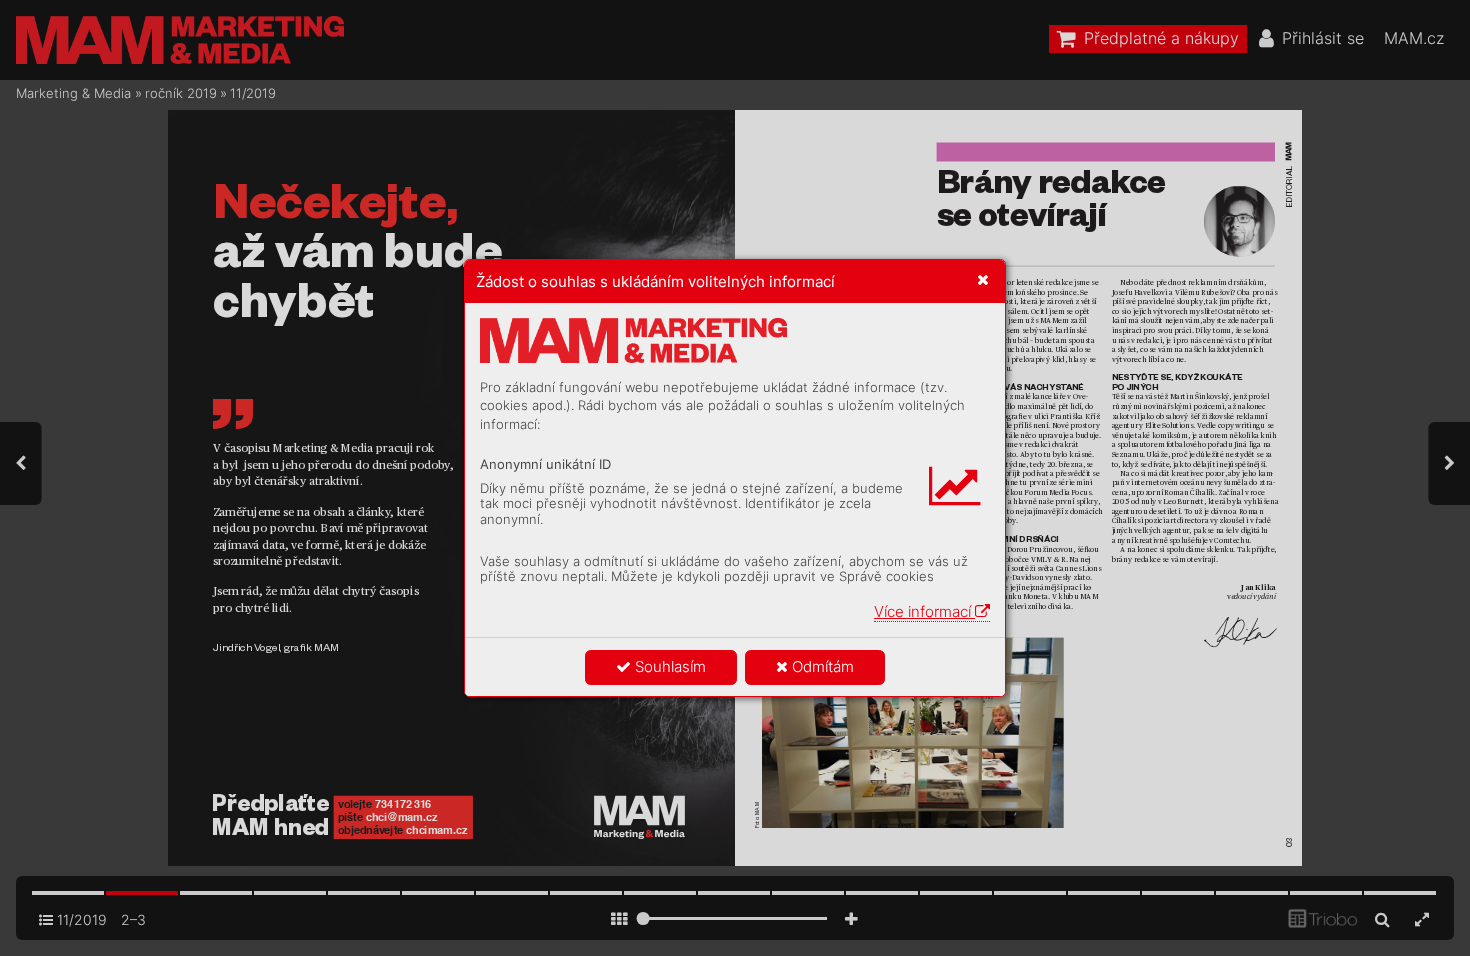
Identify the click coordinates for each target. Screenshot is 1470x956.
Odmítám (821, 666)
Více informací (924, 611)
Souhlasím (668, 666)
